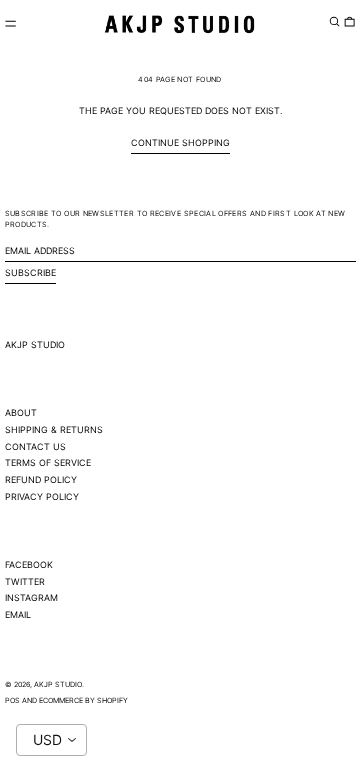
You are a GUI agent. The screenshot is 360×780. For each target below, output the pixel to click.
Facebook (29, 564)
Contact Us (35, 446)
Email (18, 614)
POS (12, 700)
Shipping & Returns (54, 429)
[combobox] (51, 740)
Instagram (31, 597)
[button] (334, 22)
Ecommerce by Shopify (83, 700)
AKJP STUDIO (35, 344)
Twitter (25, 581)
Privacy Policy (42, 496)
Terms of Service (48, 462)
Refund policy (41, 479)
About (21, 412)
